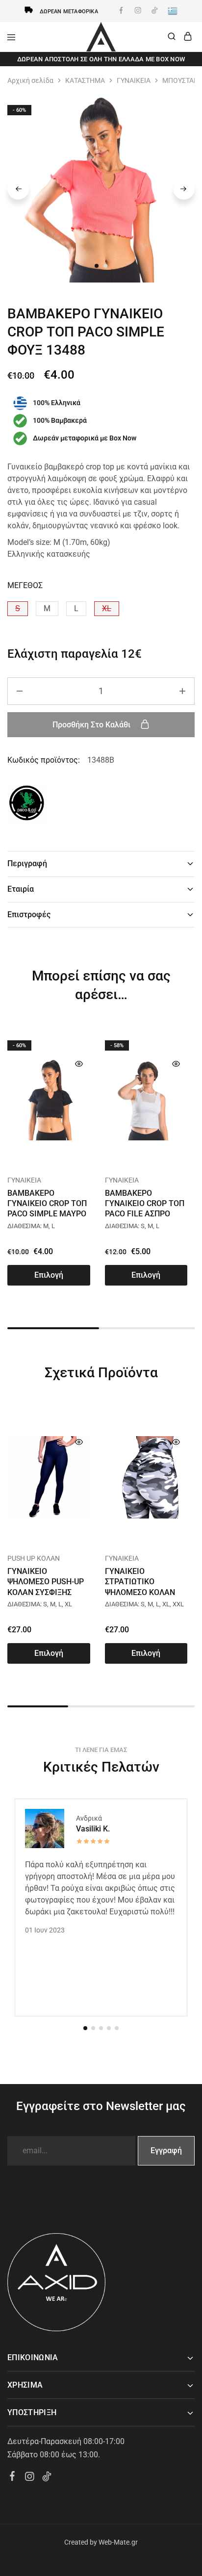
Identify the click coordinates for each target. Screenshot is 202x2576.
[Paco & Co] (27, 805)
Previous (18, 189)
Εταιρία (21, 889)
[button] (18, 609)
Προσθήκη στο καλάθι (92, 725)
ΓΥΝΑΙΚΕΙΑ (134, 80)
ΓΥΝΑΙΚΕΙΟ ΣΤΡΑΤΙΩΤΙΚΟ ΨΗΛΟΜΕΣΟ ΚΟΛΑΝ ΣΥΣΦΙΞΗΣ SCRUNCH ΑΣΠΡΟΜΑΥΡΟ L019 (142, 1592)
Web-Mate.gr (118, 2542)
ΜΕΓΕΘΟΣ (25, 585)
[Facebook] (13, 2477)
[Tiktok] (47, 2478)
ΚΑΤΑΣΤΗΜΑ (85, 80)
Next (184, 189)
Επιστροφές (29, 914)
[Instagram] (30, 2478)
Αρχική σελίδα (30, 80)
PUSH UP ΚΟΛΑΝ (34, 1558)
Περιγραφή (27, 863)
